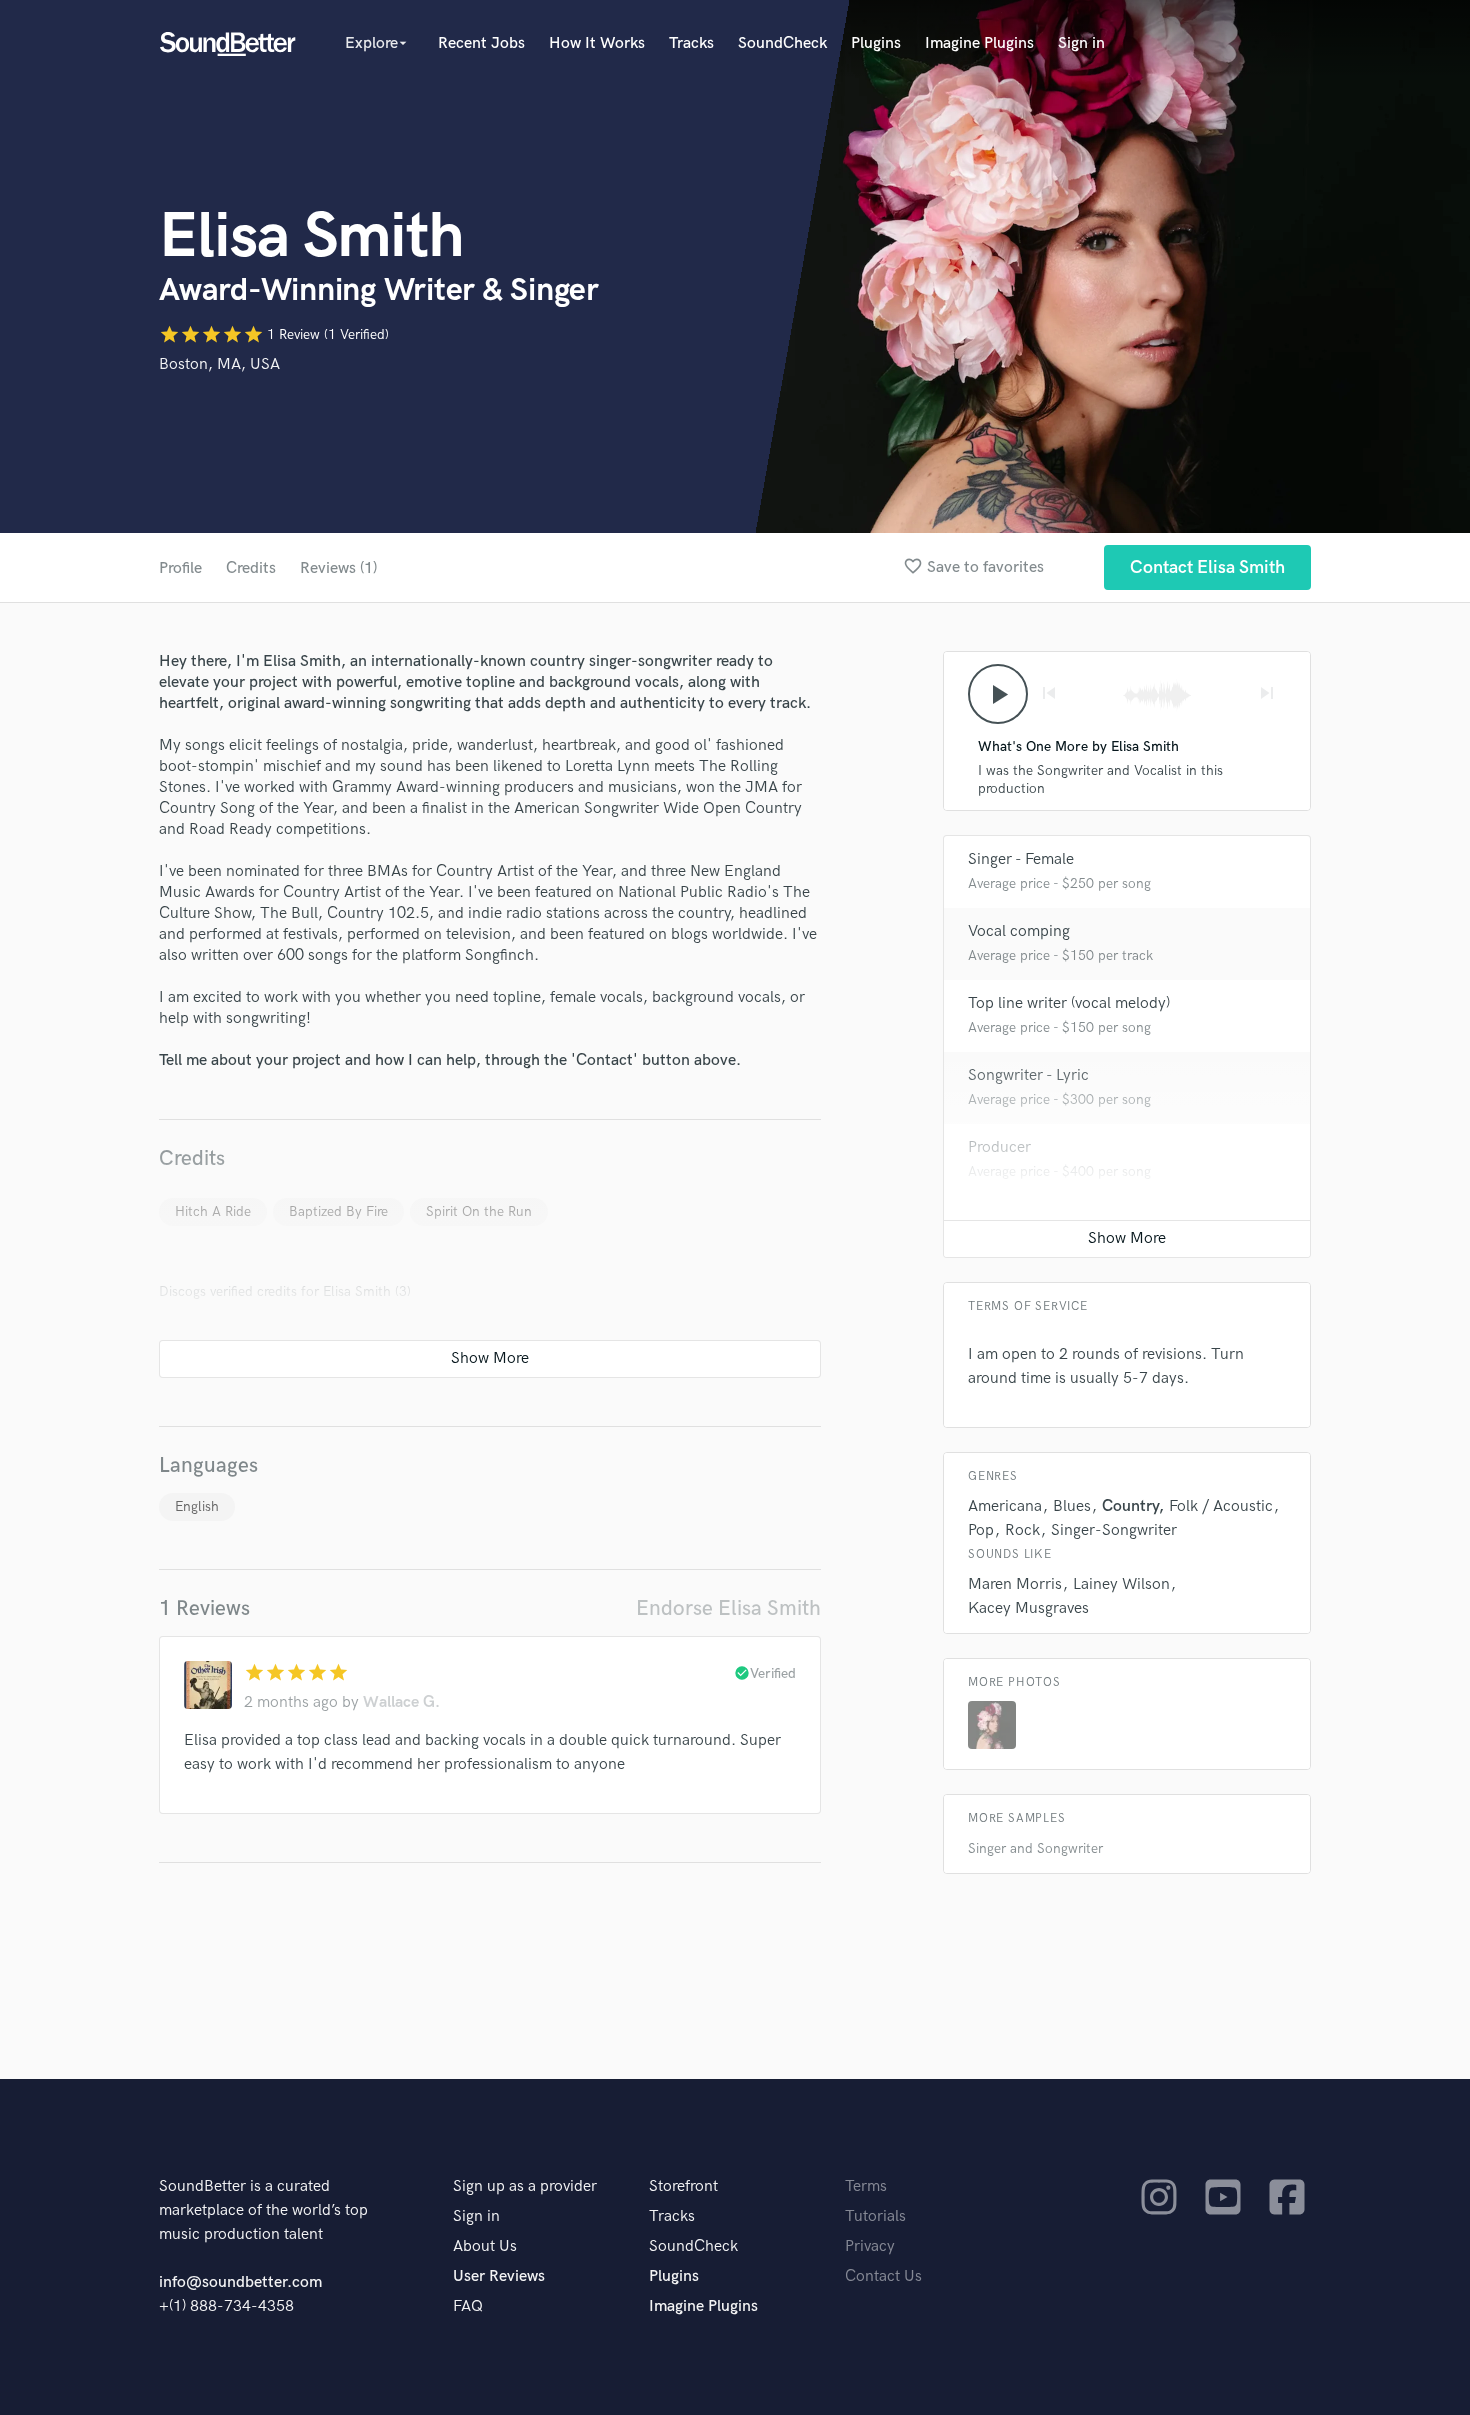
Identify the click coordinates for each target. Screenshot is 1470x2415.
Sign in (1081, 43)
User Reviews (499, 2276)
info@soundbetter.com (240, 2282)
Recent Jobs (481, 43)
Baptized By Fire (338, 1211)
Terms (866, 2186)
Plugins (876, 43)
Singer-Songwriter (1114, 1530)
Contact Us (883, 2276)
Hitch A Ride (213, 1211)
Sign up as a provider (525, 2186)
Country (1130, 1506)
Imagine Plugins (979, 43)
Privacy (870, 2246)
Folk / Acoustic (1221, 1506)
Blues (1072, 1506)
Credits (251, 568)
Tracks (691, 43)
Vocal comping (1019, 931)
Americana (1005, 1506)
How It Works (597, 43)
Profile (180, 568)
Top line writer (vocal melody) (1069, 1003)
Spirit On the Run (479, 1211)
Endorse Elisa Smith (728, 1608)
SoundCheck (782, 43)
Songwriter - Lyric (1028, 1075)
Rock (1022, 1530)
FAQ (468, 2306)
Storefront (683, 2186)
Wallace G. (401, 1702)
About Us (485, 2246)
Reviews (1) (338, 568)
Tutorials (875, 2216)
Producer (999, 1147)
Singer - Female (1021, 859)
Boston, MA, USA (219, 364)
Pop (981, 1530)
